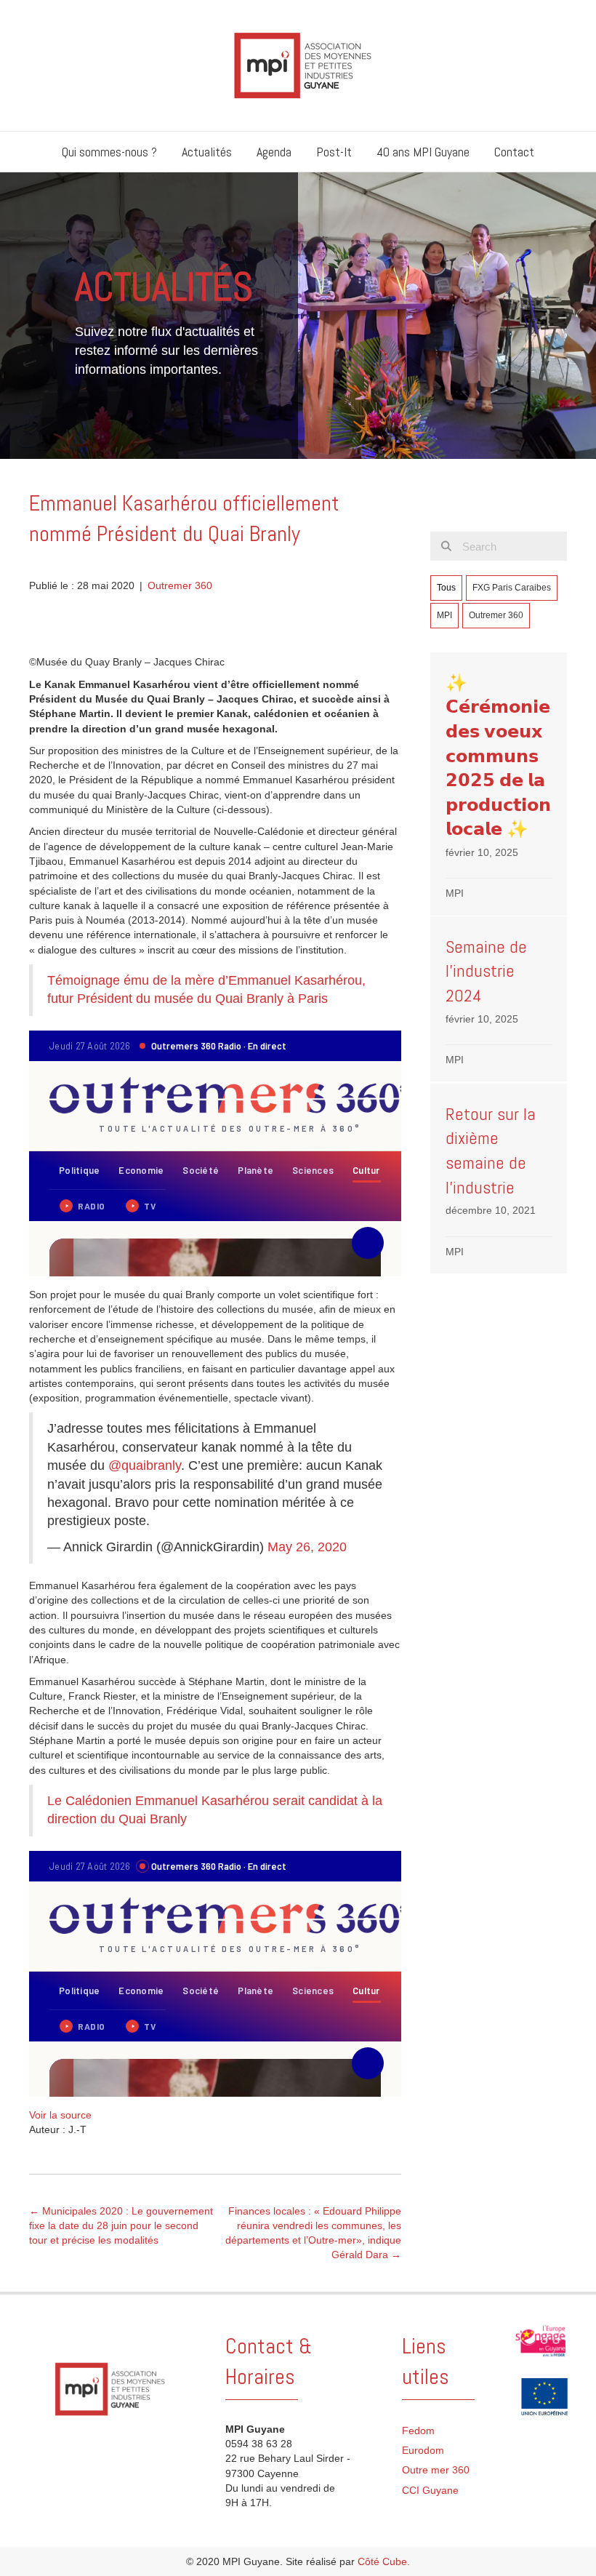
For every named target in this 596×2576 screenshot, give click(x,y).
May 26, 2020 (307, 1547)
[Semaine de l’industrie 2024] (499, 999)
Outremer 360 (180, 585)
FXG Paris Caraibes (512, 588)
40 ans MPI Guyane (423, 152)
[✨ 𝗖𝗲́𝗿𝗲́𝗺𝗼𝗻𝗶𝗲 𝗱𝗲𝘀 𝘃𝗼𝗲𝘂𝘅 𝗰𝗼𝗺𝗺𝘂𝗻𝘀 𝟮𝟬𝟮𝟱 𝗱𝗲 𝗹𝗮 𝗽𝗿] (499, 784)
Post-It (334, 152)
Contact (514, 152)
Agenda (274, 152)
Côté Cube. (384, 2561)
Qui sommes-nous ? (109, 152)
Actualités (207, 152)
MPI (444, 615)
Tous (446, 588)
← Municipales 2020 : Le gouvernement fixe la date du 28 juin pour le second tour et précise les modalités (121, 2226)
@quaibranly (145, 1465)
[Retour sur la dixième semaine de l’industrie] (499, 1179)
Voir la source (60, 2115)
